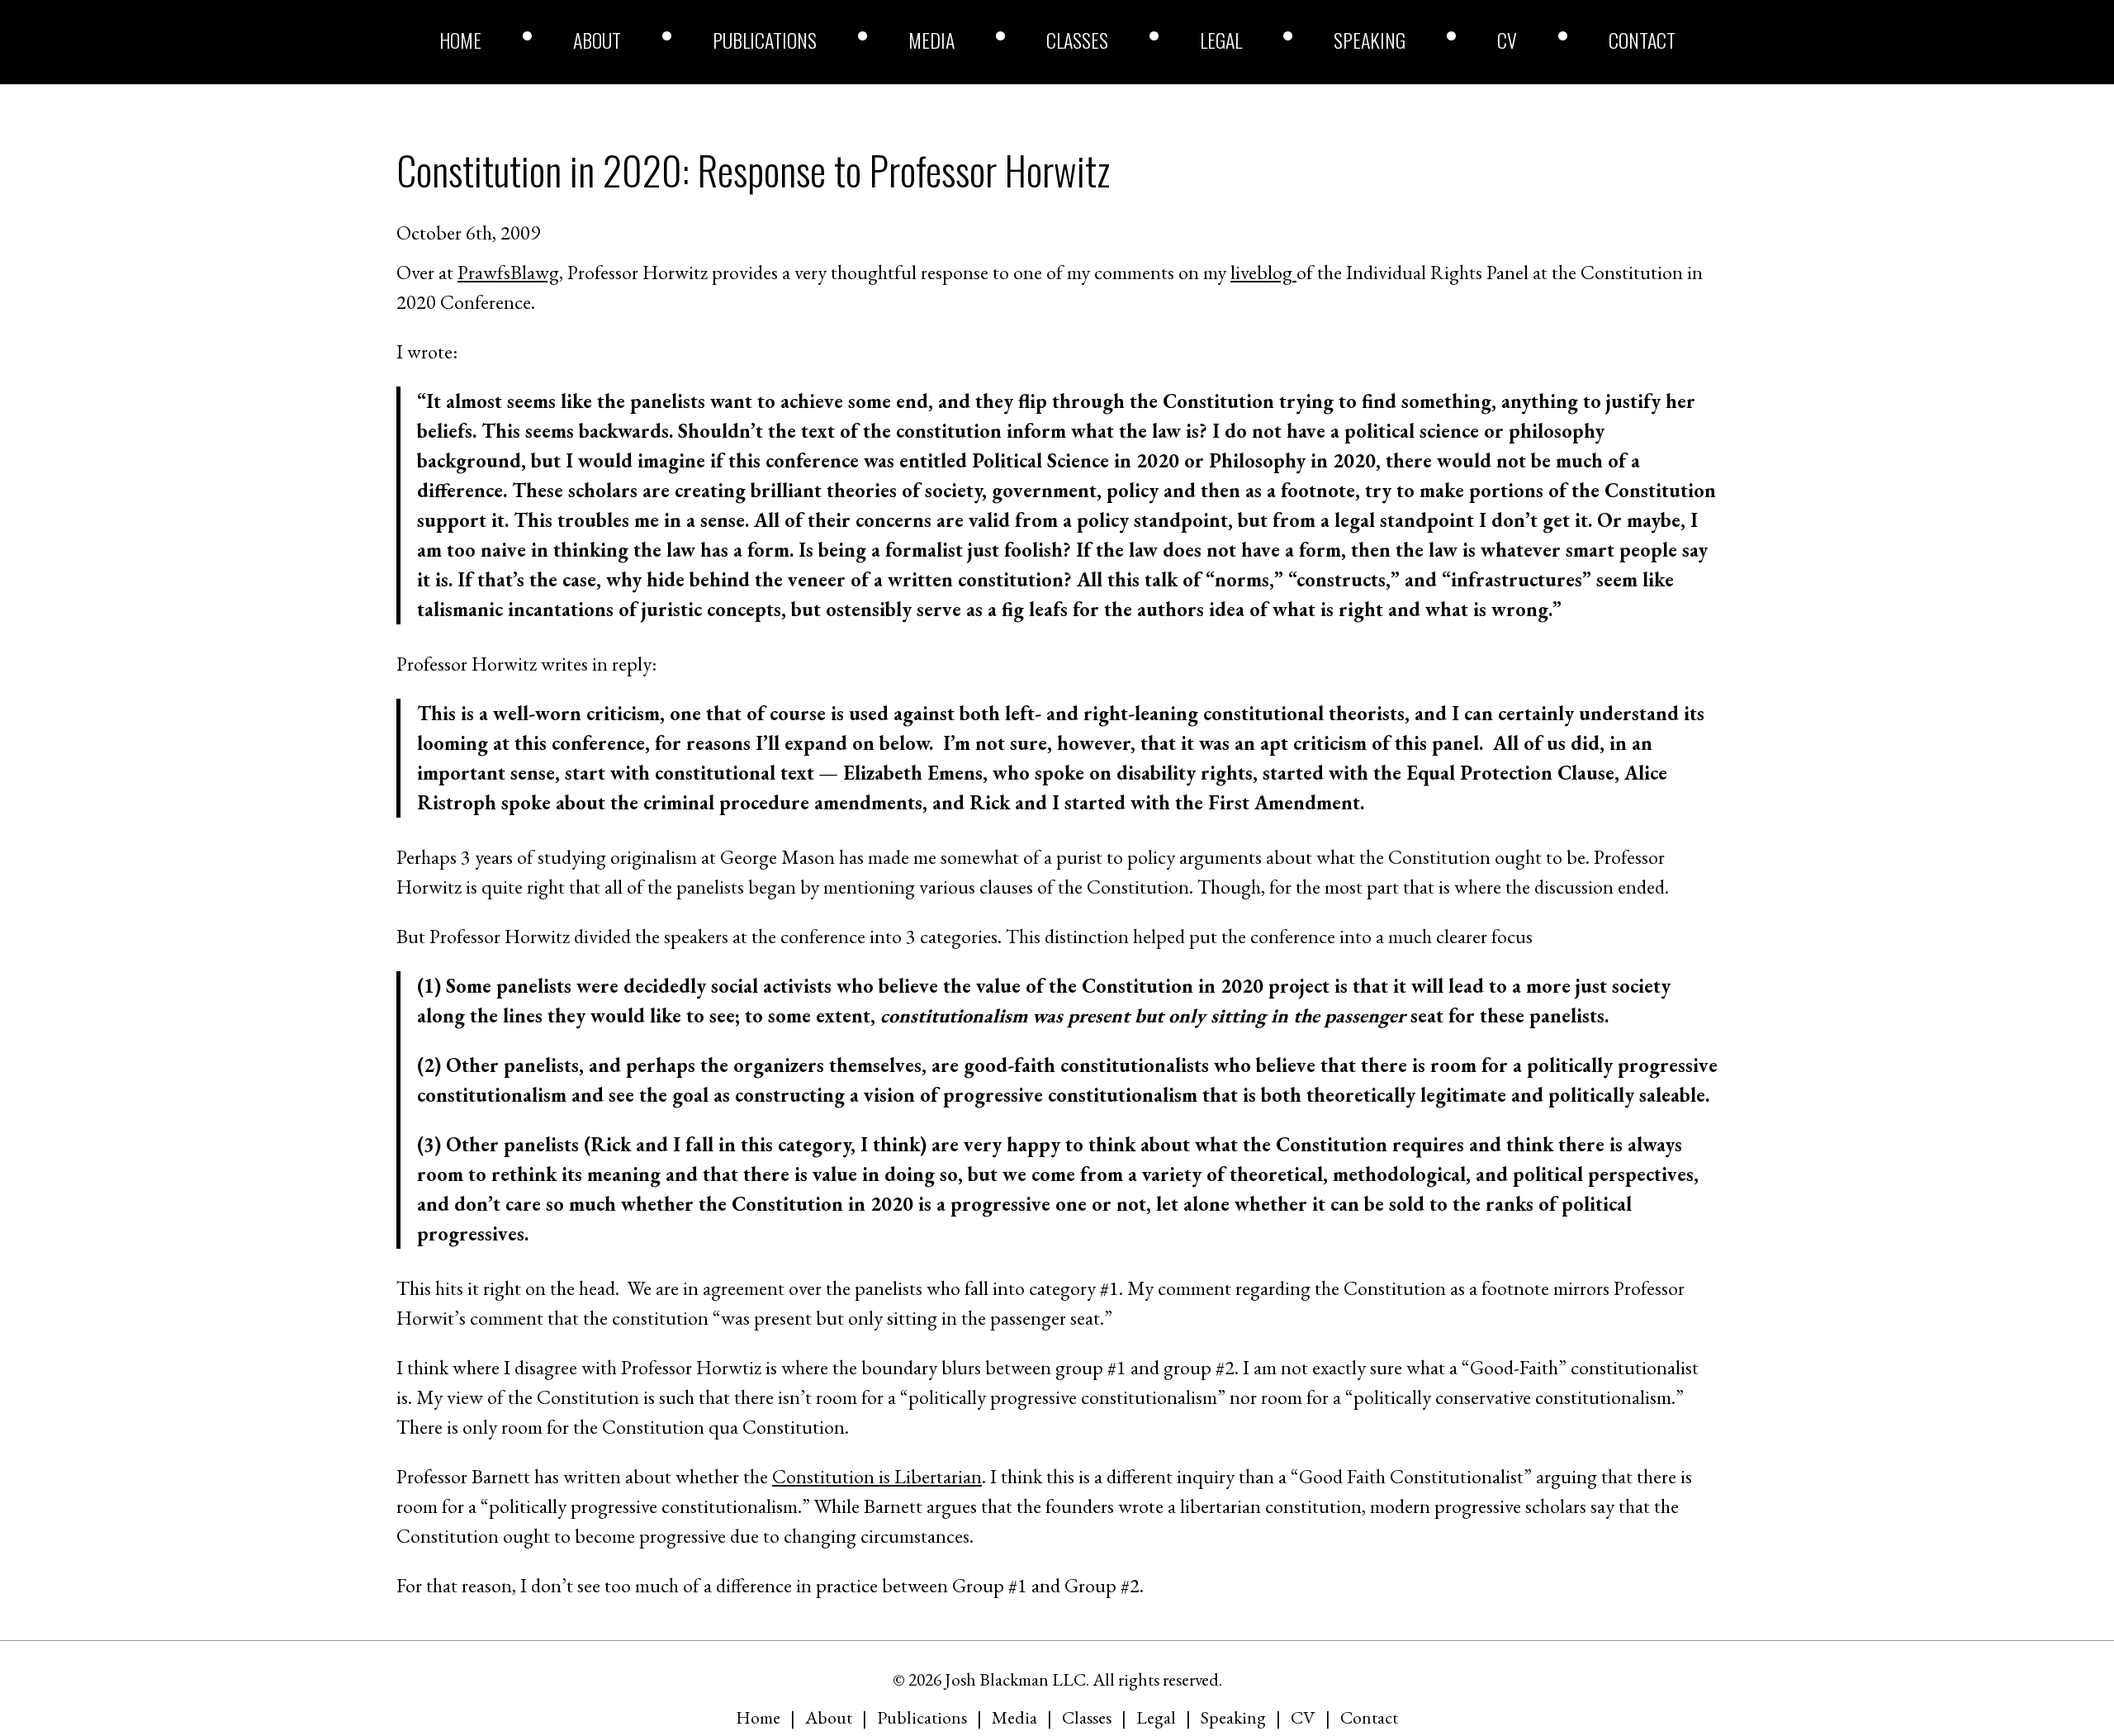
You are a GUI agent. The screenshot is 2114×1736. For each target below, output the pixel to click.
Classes (1077, 40)
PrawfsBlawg (508, 272)
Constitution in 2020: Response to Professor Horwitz (753, 170)
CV (1507, 40)
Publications (765, 40)
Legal (1221, 40)
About (597, 40)
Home (460, 40)
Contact (1642, 40)
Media (931, 40)
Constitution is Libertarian (877, 1476)
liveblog (1263, 272)
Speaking (1370, 40)
